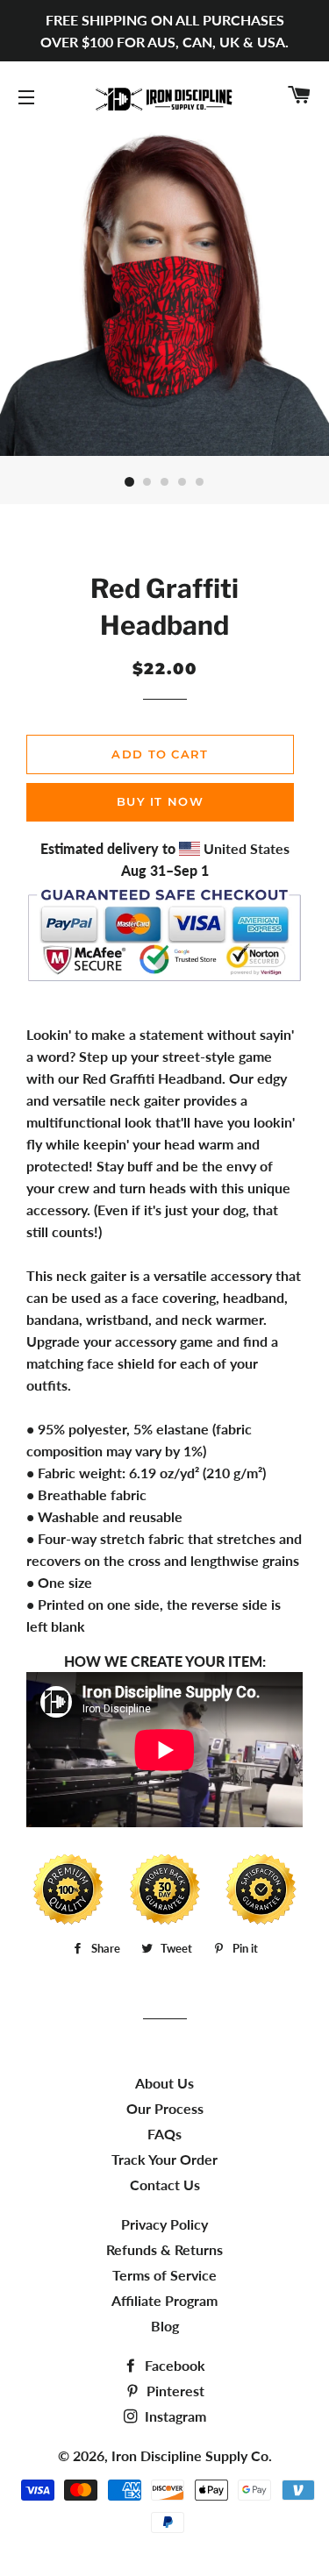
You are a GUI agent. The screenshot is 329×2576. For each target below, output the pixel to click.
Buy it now (160, 801)
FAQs (164, 2134)
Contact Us (165, 2185)
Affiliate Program (164, 2300)
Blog (165, 2326)
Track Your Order (164, 2159)
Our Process (165, 2108)
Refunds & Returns (164, 2249)
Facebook (173, 2365)
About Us (164, 2083)
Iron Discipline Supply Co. (192, 2455)
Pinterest (174, 2391)
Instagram (174, 2416)
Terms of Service (164, 2275)
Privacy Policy (164, 2224)
